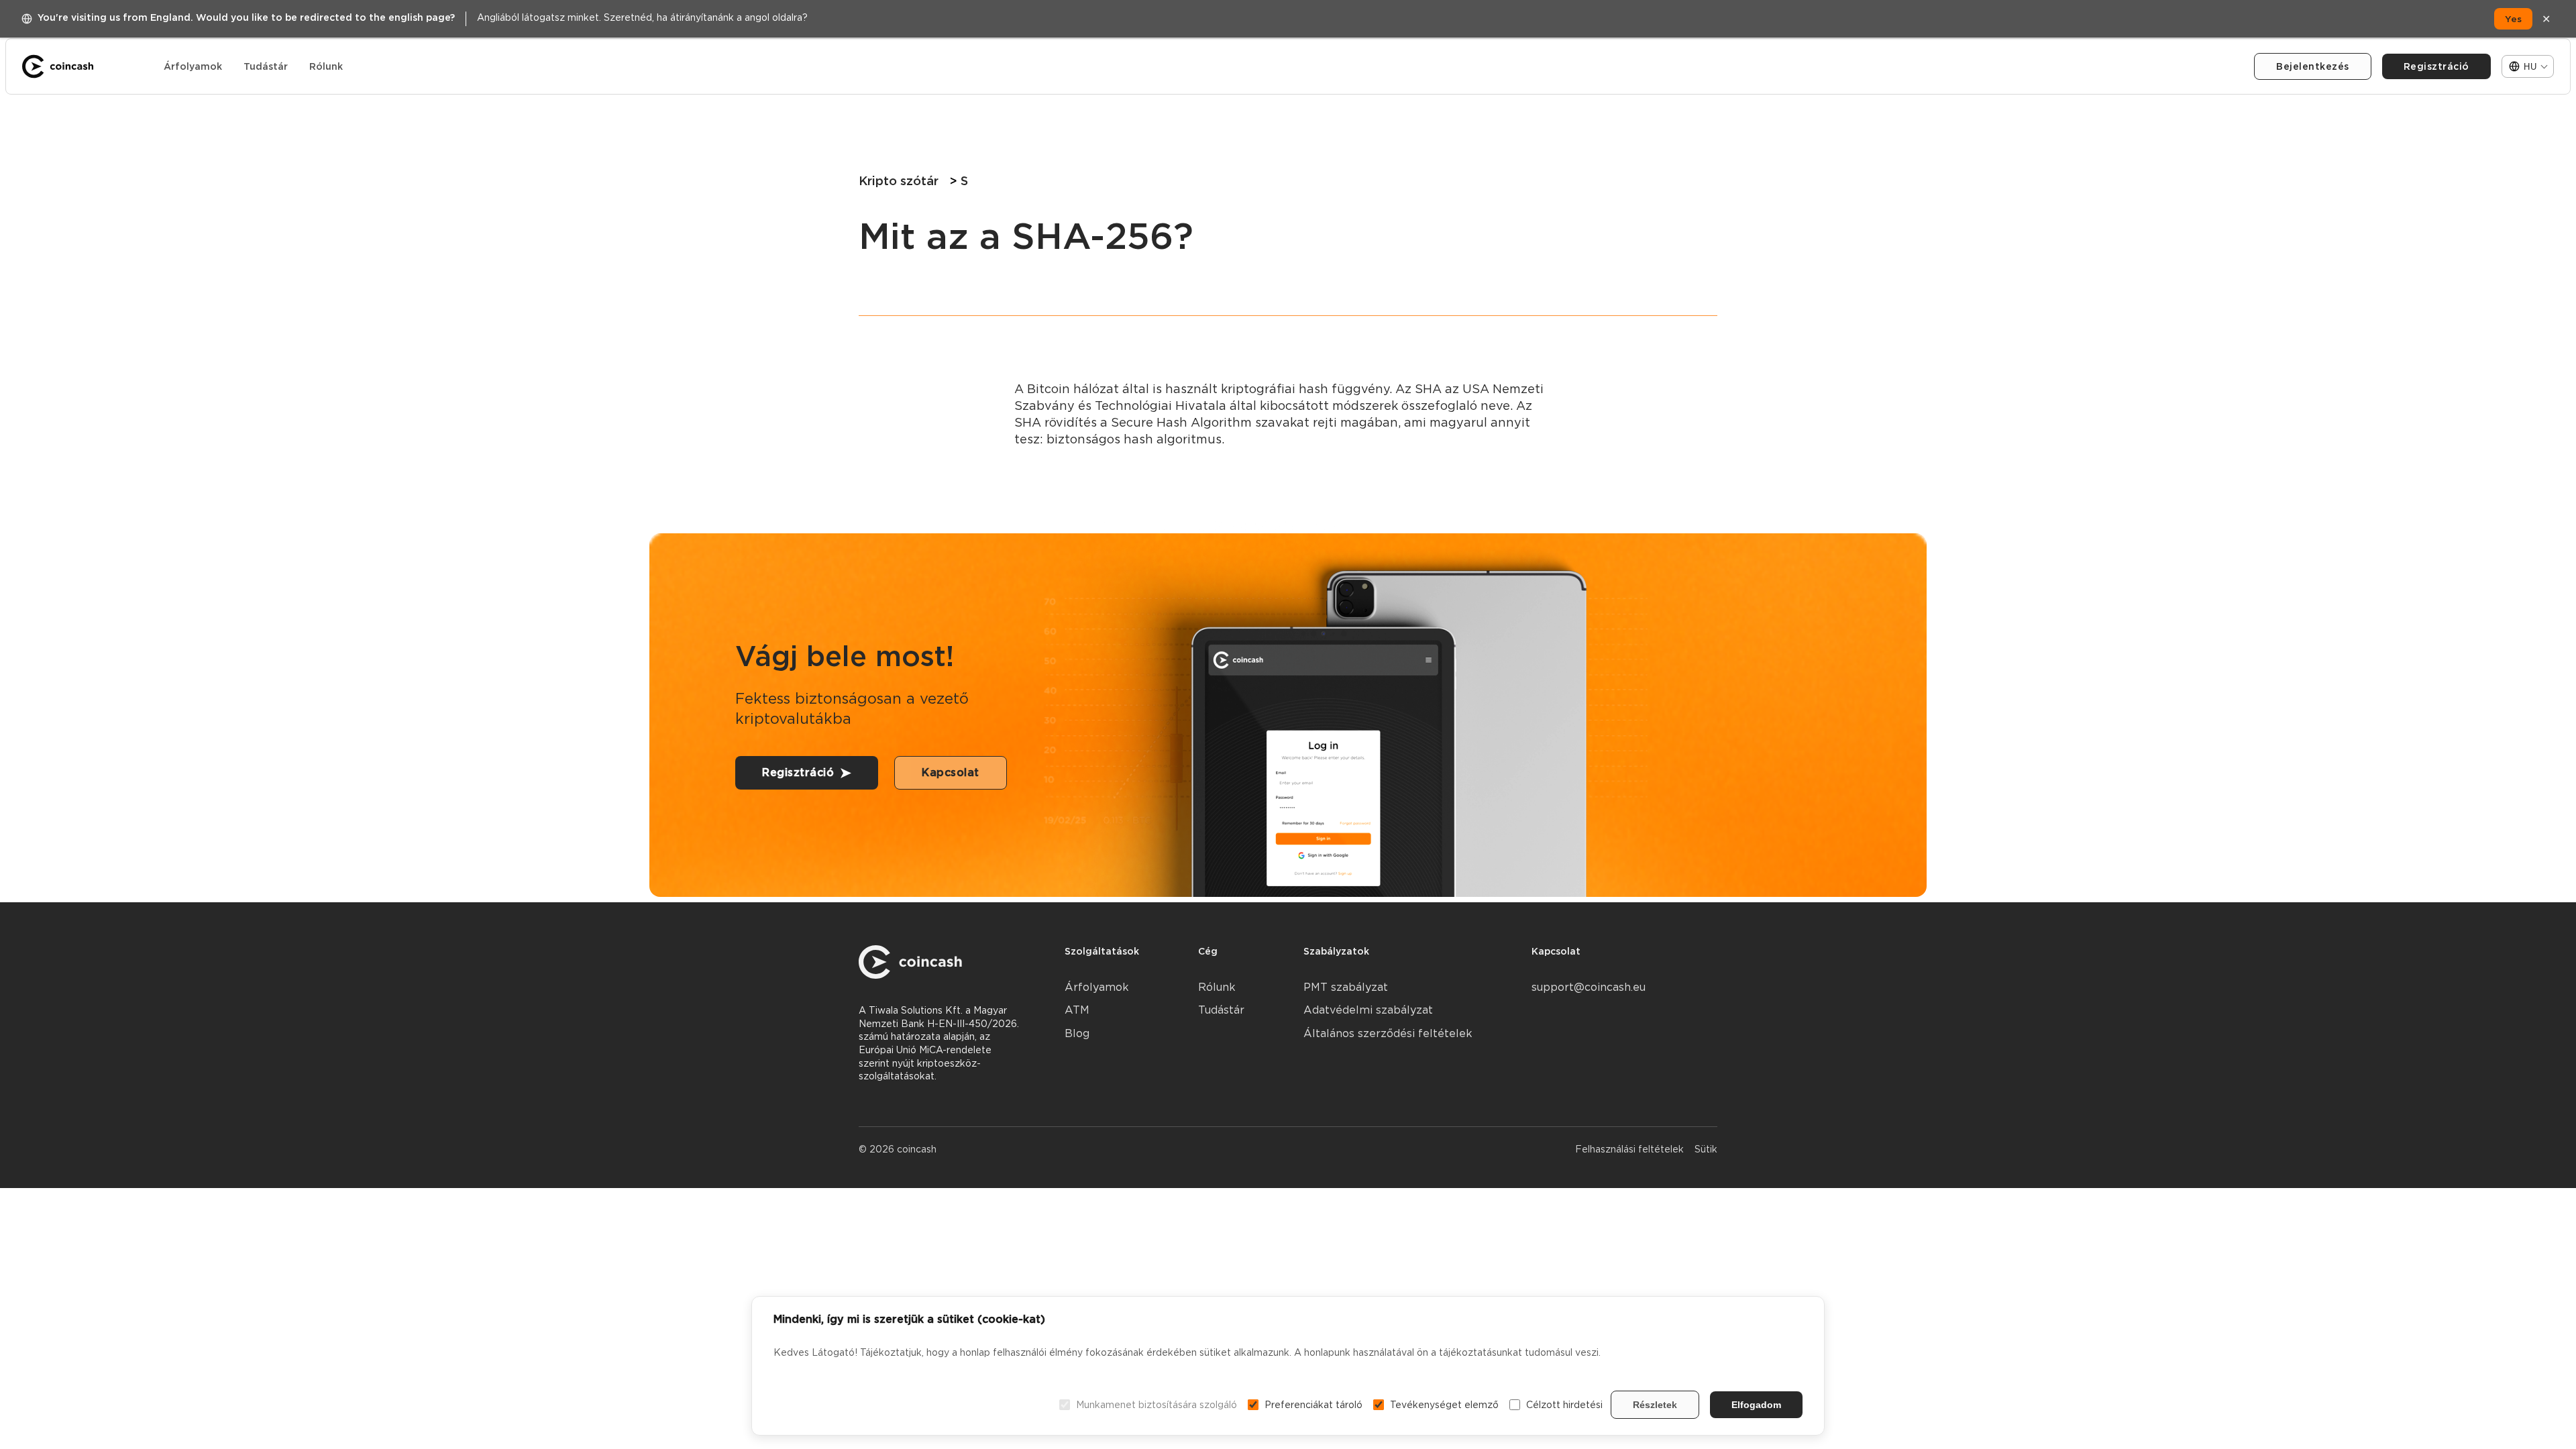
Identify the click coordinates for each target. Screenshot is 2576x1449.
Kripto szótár (899, 181)
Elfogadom (1756, 1405)
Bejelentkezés (2313, 66)
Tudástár (266, 66)
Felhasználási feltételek (1629, 1149)
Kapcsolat (951, 772)
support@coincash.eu (1589, 987)
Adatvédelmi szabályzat (1368, 1010)
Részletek (1655, 1405)
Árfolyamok (193, 66)
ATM (1077, 1010)
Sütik (1706, 1149)
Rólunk (326, 66)
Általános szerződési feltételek (1388, 1033)
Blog (1077, 1033)
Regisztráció (2436, 66)
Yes (2513, 19)
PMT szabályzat (1346, 987)
